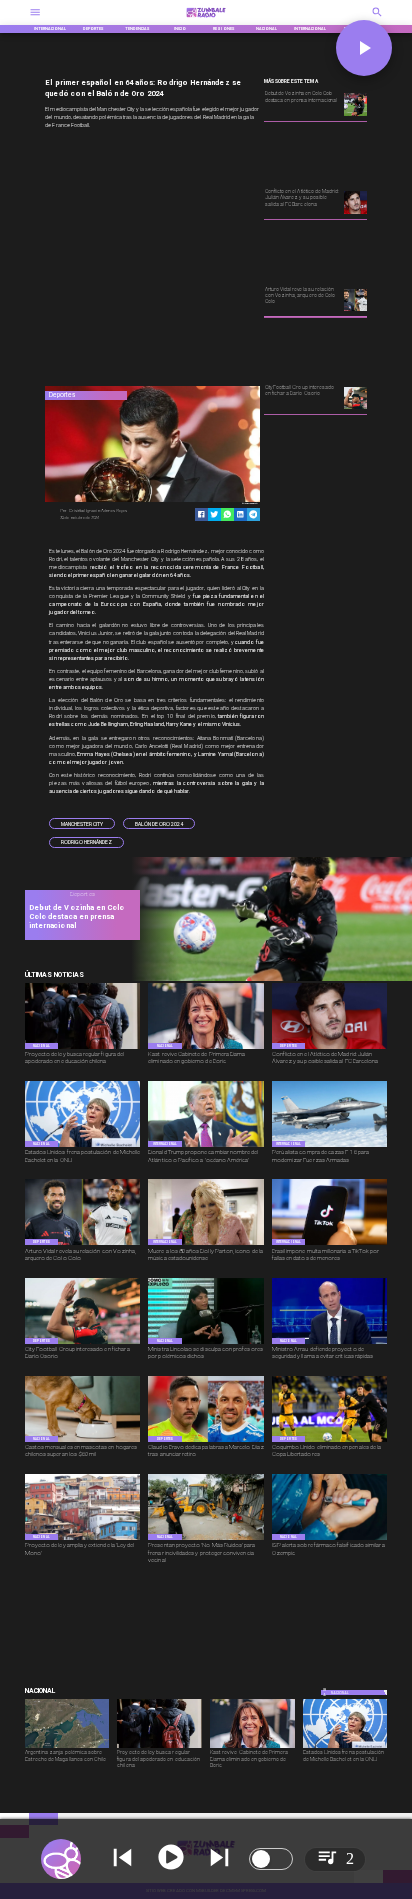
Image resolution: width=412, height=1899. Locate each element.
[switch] (271, 1859)
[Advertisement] (195, 259)
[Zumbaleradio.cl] (377, 19)
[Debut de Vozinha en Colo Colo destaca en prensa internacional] (268, 979)
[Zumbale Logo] (205, 19)
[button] (82, 823)
